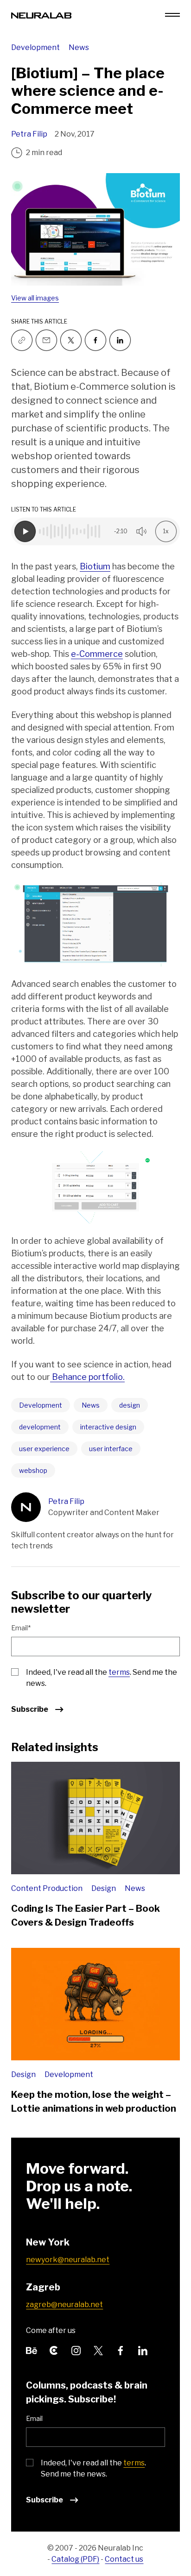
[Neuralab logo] (41, 15)
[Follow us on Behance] (32, 2350)
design (130, 1405)
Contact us (124, 2559)
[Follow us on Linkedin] (120, 340)
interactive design (108, 1427)
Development (36, 47)
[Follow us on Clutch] (54, 2350)
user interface (111, 1449)
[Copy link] (22, 340)
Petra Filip (29, 134)
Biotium (95, 566)
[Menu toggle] (172, 15)
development (40, 1427)
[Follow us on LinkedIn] (143, 2350)
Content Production (48, 1888)
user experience (44, 1449)
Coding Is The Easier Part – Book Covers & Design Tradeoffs (86, 1915)
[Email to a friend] (46, 340)
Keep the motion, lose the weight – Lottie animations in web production (94, 2102)
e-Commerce (97, 654)
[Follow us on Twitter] (71, 340)
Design (104, 1888)
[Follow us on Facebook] (95, 340)
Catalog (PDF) (75, 2559)
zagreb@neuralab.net (64, 2305)
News (79, 47)
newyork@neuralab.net (68, 2260)
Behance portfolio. (87, 1377)
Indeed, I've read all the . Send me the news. (102, 1678)
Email (34, 2418)
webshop (33, 1470)
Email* (21, 1628)
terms (119, 1672)
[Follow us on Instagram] (76, 2350)
